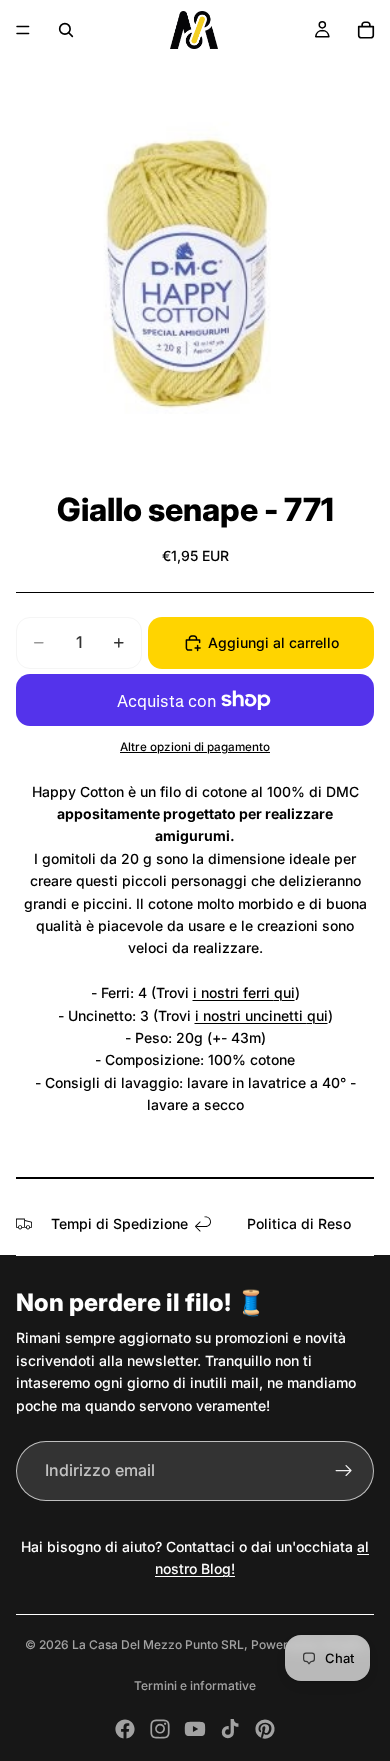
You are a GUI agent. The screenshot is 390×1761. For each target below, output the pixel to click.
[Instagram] (160, 1729)
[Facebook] (125, 1729)
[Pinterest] (265, 1729)
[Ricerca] (66, 30)
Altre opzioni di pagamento (195, 747)
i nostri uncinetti (251, 1015)
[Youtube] (195, 1729)
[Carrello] (366, 30)
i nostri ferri (233, 992)
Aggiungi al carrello (273, 642)
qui (284, 992)
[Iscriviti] (344, 1471)
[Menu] (23, 30)
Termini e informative (195, 1685)
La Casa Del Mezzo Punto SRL (158, 1644)
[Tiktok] (230, 1729)
